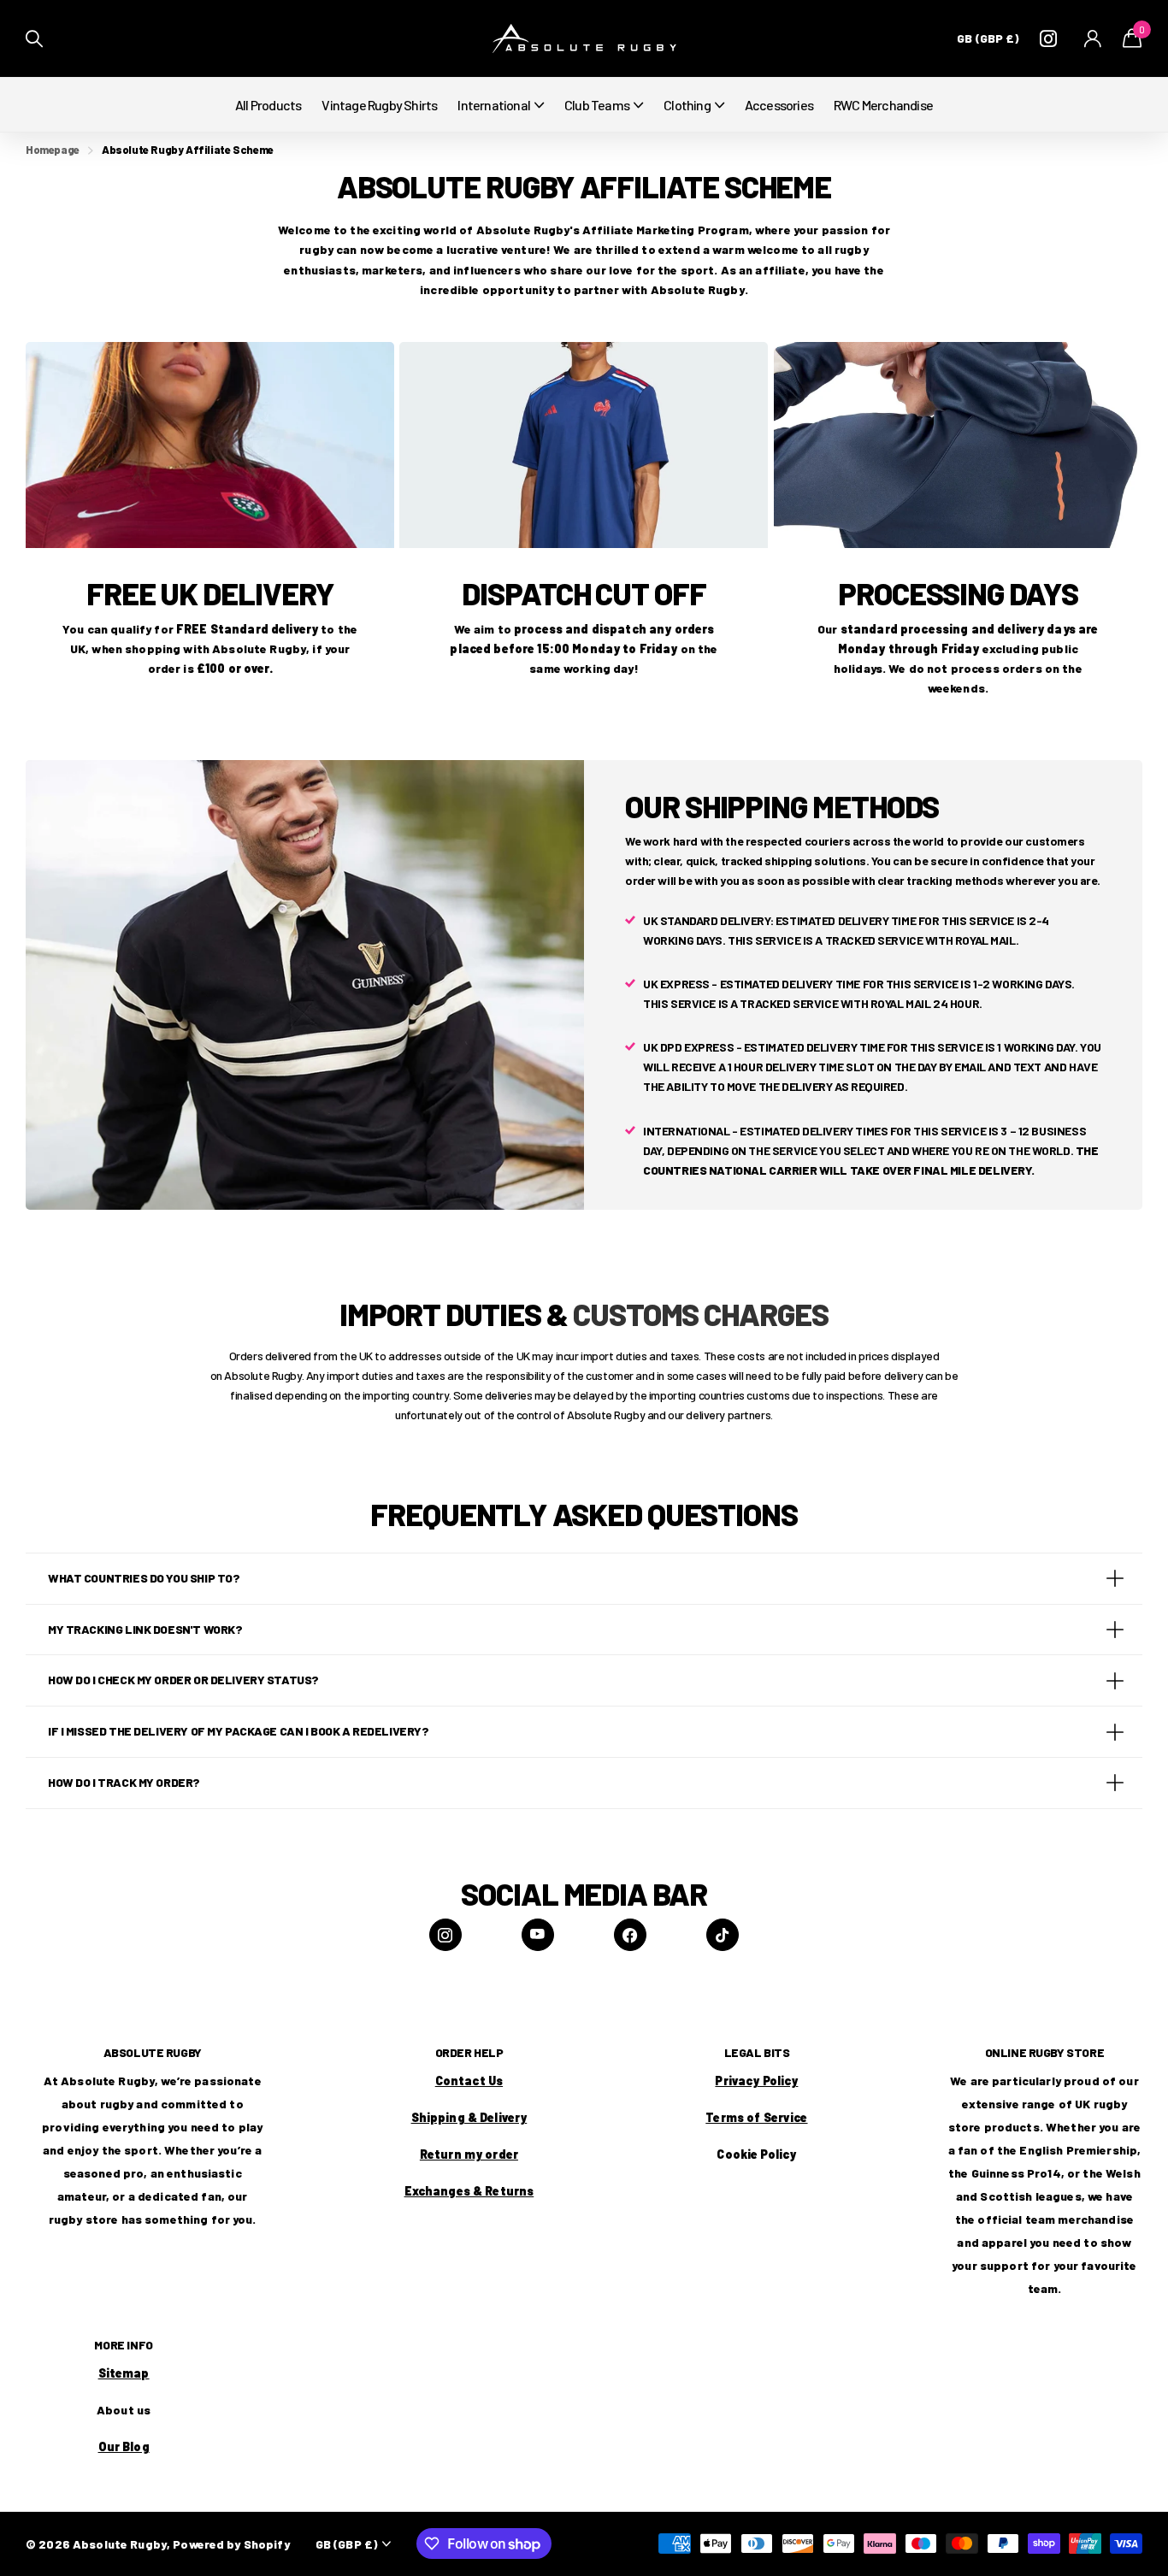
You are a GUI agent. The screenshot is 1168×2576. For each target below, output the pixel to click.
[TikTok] (723, 1935)
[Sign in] (1093, 39)
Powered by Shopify (231, 2544)
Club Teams (597, 105)
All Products (268, 105)
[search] (34, 39)
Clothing (687, 105)
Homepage (53, 150)
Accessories (779, 105)
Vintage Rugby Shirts (379, 105)
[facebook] (630, 1935)
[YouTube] (538, 1935)
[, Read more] (1052, 39)
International (494, 105)
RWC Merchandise (883, 105)
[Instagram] (445, 1935)
